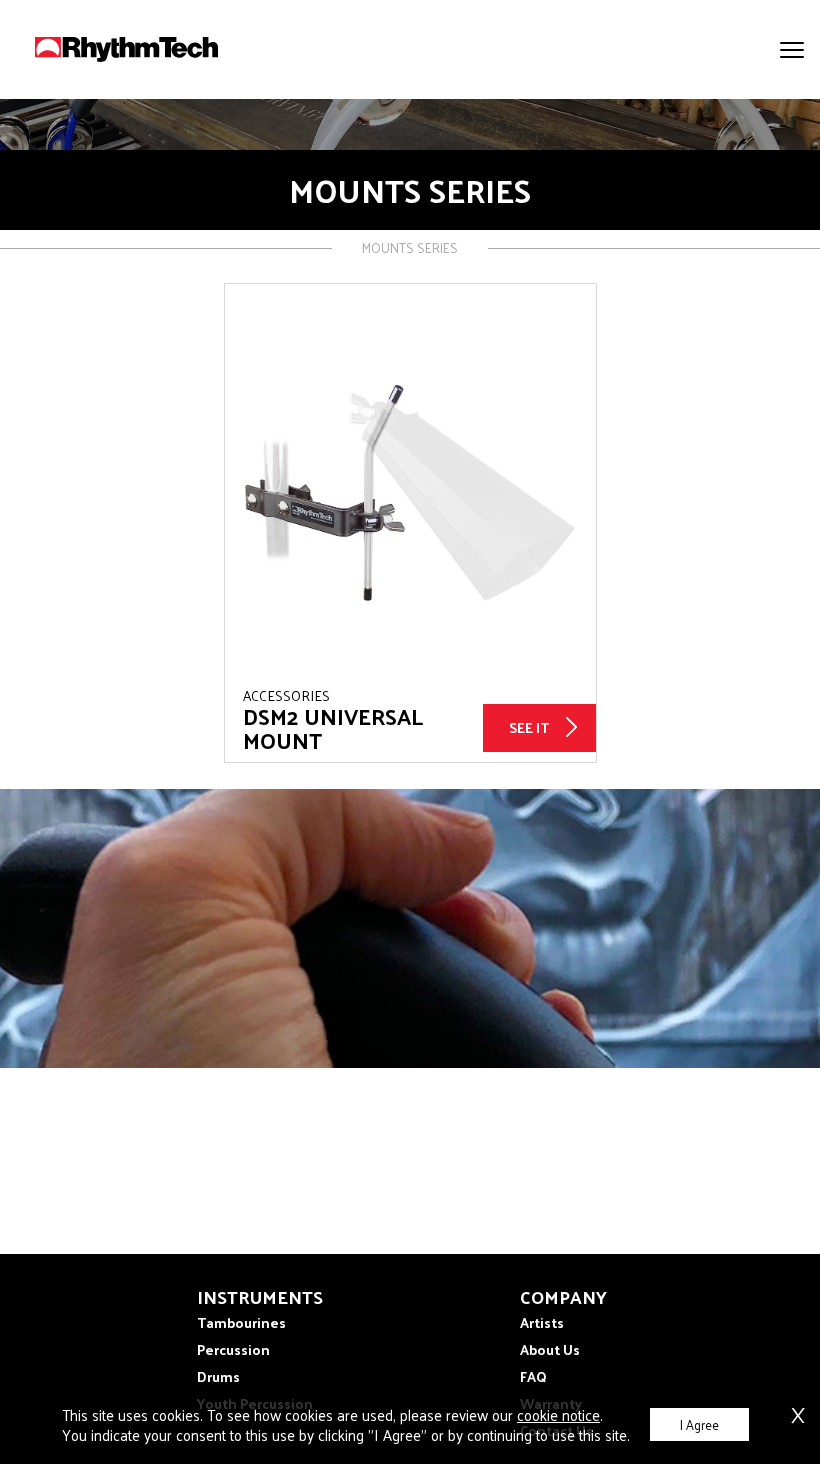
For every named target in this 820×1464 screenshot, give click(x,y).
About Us (550, 1349)
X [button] (798, 1411)
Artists (542, 1322)
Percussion (233, 1349)
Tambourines (241, 1322)
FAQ (533, 1376)
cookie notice (558, 1414)
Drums (218, 1376)
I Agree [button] (699, 1424)
